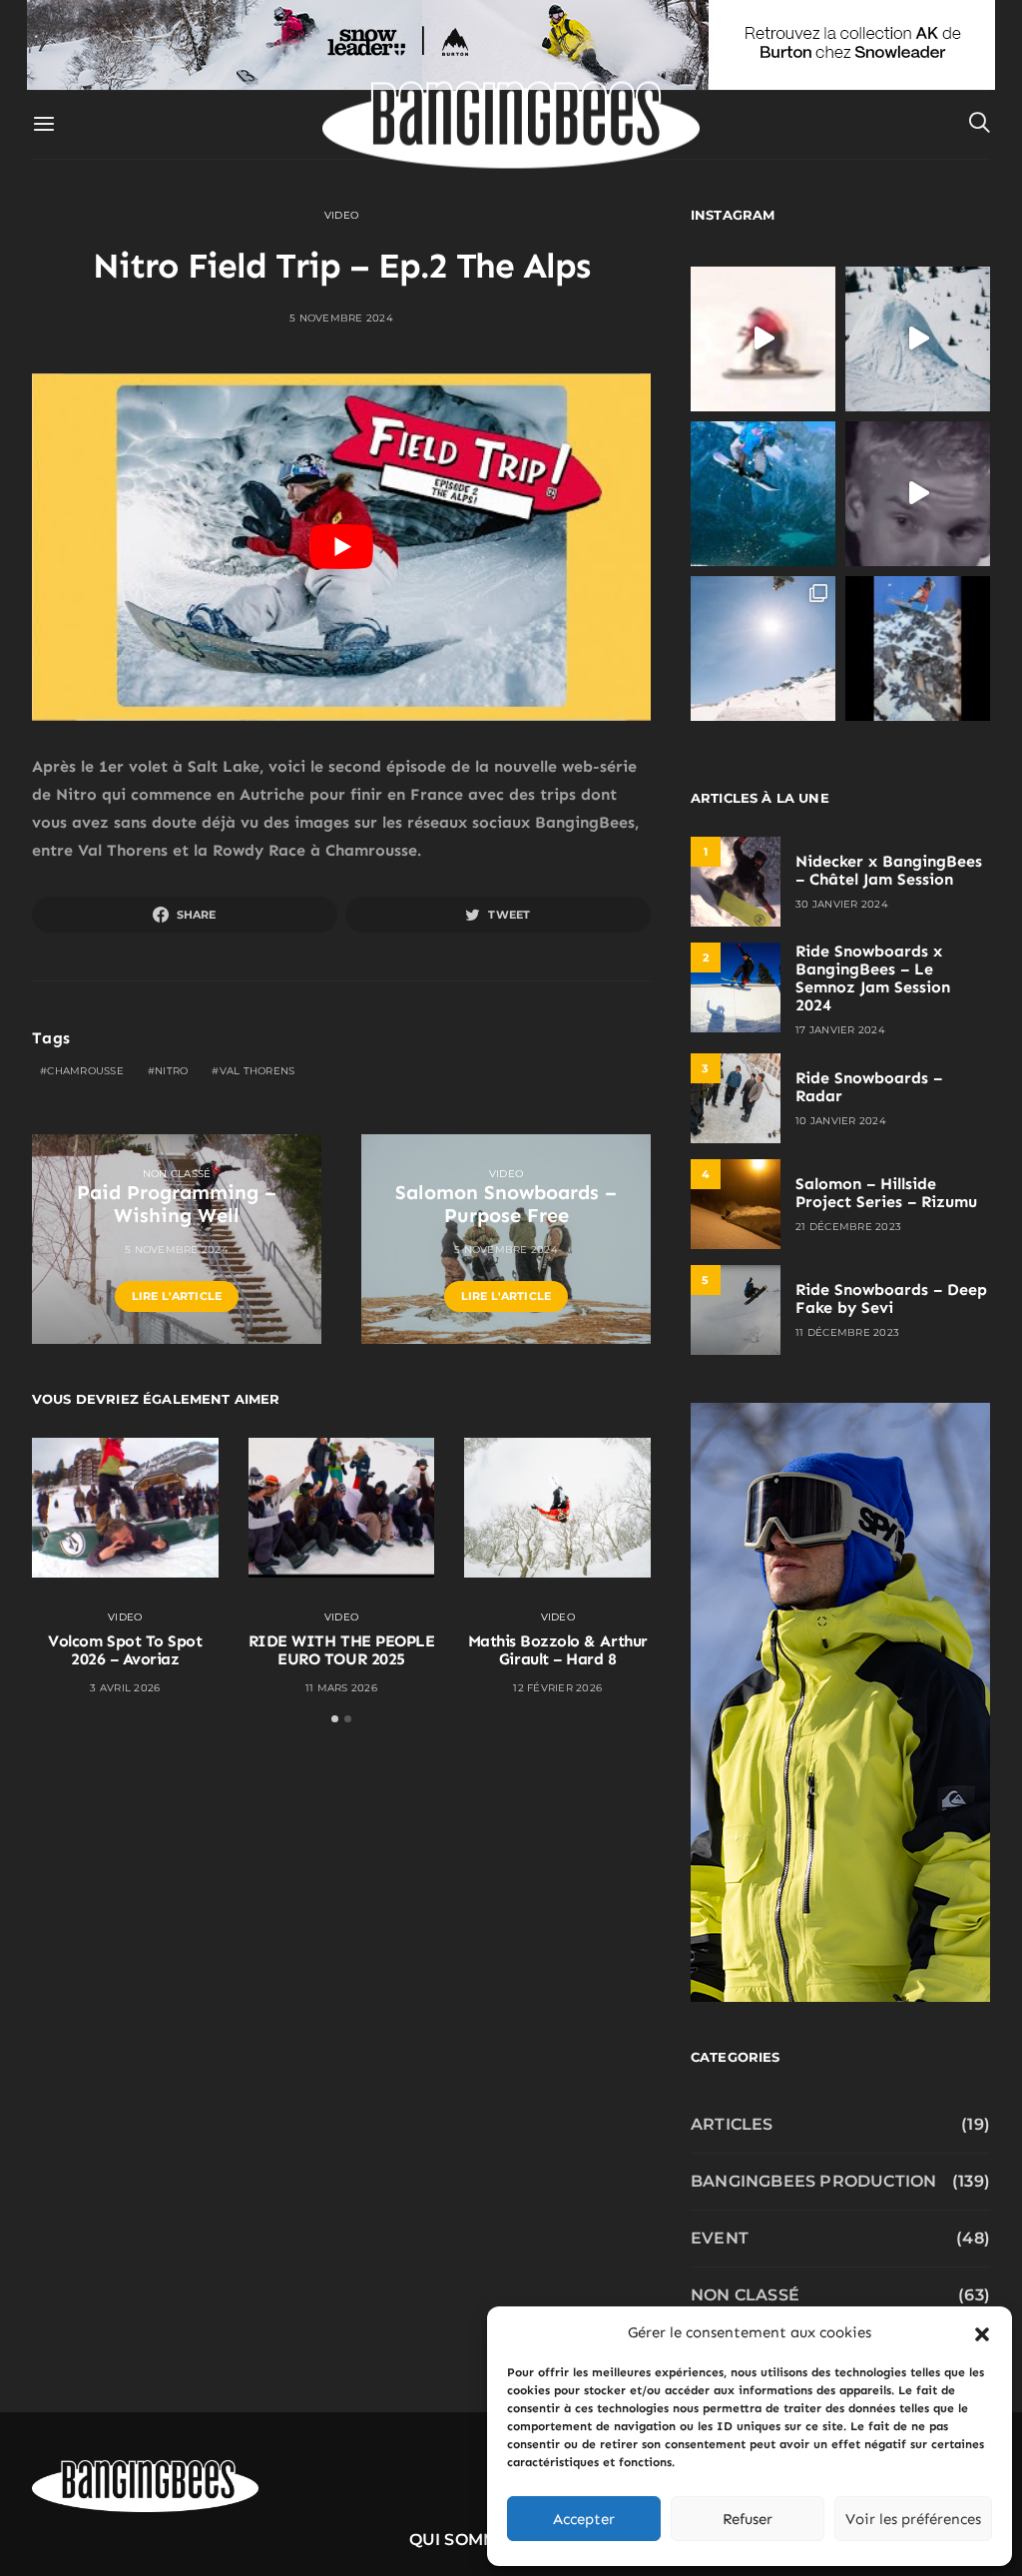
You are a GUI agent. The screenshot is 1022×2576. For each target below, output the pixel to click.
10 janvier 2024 (841, 1121)
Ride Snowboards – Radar (869, 1087)
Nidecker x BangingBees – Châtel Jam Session (889, 870)
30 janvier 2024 (842, 904)
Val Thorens (257, 1071)
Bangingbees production (813, 2181)
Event (720, 2238)
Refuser (748, 2519)
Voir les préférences (913, 2519)
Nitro (171, 1071)
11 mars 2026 (341, 1688)
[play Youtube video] (341, 548)
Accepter (584, 2519)
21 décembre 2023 (848, 1227)
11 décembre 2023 (847, 1332)
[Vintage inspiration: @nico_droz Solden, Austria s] (763, 494)
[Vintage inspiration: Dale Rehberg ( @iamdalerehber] (918, 494)
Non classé (177, 1174)
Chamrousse (85, 1071)
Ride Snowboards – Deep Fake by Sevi (891, 1298)
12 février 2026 (557, 1688)
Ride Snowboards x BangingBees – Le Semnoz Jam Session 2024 (873, 978)
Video (341, 215)
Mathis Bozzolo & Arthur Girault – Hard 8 (558, 1650)
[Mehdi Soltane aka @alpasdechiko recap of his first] (918, 339)
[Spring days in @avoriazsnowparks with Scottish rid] (763, 648)
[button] (982, 2332)
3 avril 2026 (125, 1688)
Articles (732, 2124)
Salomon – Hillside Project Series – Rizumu (886, 1193)
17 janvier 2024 (840, 1030)
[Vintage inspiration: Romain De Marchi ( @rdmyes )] (763, 339)
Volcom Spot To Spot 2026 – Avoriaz (125, 1650)
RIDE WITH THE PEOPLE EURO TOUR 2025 (341, 1650)
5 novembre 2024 (341, 318)
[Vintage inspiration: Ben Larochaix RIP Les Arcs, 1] (918, 648)
